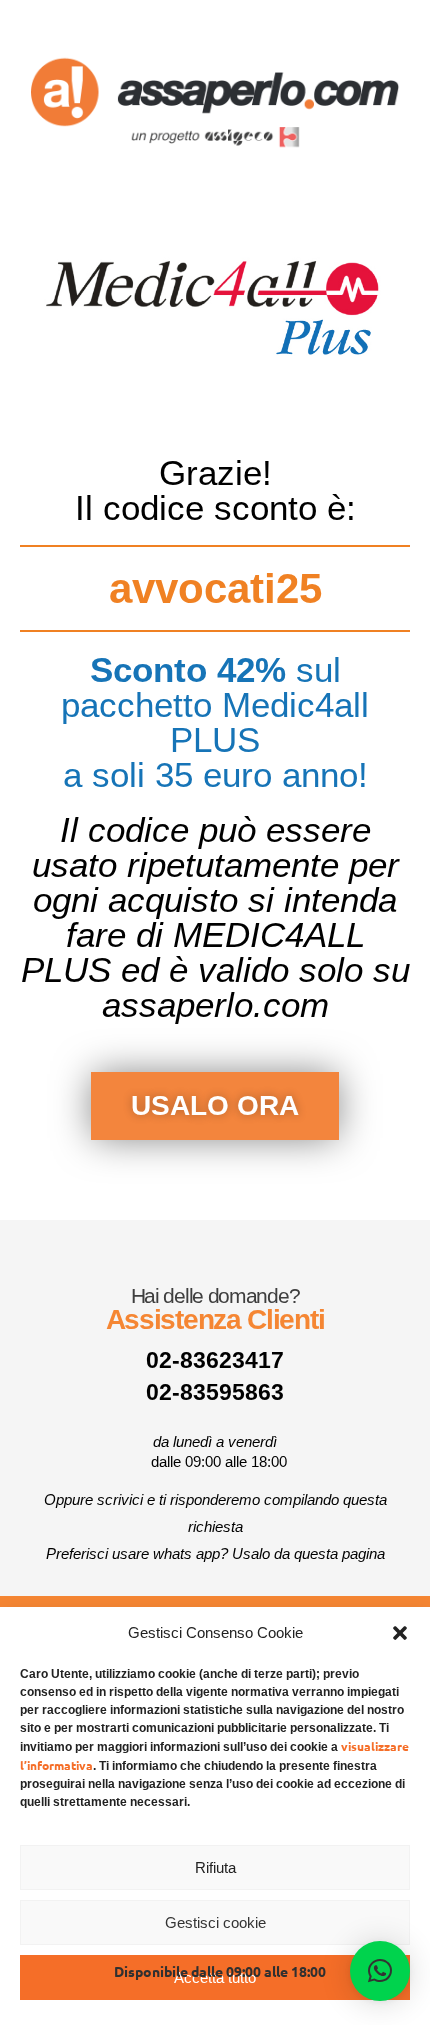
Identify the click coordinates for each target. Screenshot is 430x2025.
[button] (400, 1633)
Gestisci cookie (215, 1922)
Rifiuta (215, 1867)
